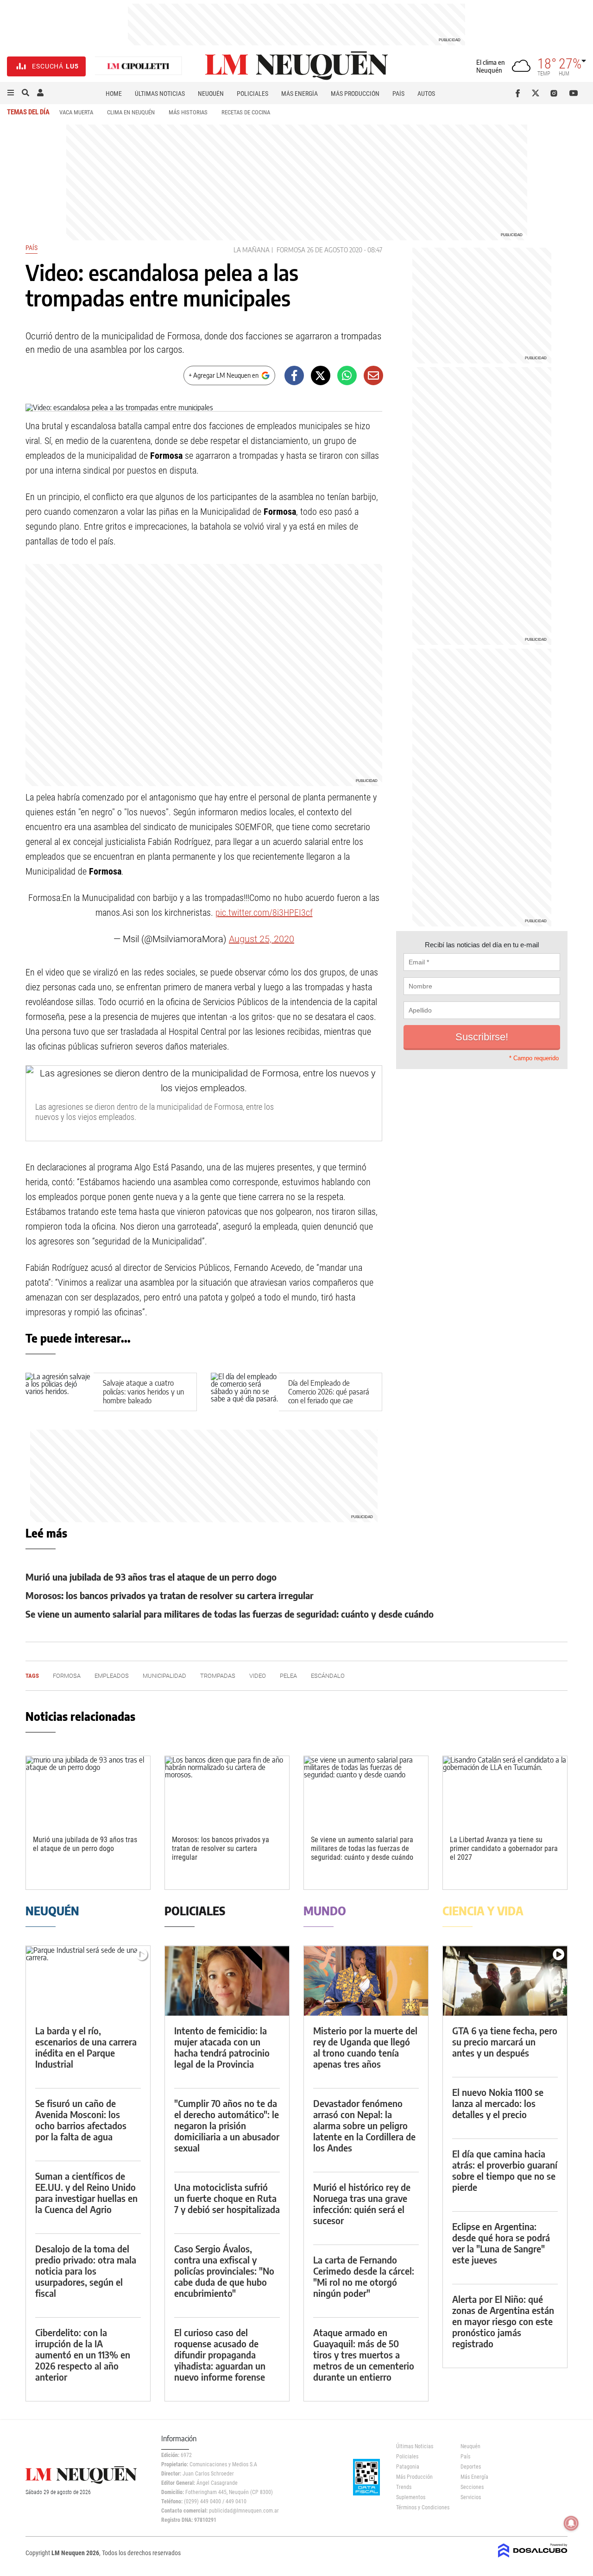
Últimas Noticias (160, 94)
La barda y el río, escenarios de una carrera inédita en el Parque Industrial (86, 2047)
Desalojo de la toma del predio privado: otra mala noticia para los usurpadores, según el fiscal (86, 2271)
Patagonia (408, 2467)
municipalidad (164, 1676)
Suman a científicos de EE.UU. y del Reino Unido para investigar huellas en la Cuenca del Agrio (86, 2192)
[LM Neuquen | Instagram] (556, 93)
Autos (426, 94)
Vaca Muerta (76, 112)
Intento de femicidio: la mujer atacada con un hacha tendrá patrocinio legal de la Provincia (222, 2047)
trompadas (218, 1676)
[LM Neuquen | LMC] (139, 66)
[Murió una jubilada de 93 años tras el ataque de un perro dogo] (88, 1791)
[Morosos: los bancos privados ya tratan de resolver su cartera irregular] (227, 1791)
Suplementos (411, 2497)
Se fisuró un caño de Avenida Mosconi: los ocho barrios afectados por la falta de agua (81, 2120)
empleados (112, 1676)
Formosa (291, 250)
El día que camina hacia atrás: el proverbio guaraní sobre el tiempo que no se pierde (505, 2170)
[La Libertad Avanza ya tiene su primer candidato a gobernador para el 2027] (505, 1791)
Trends (404, 2487)
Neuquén (211, 94)
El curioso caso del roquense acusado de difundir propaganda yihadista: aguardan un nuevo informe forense (220, 2354)
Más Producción (355, 94)
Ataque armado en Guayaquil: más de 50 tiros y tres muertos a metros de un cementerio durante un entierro (364, 2354)
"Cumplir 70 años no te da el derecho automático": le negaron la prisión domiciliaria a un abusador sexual (227, 2125)
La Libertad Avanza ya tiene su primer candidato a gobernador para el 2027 (504, 1848)
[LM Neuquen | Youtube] (574, 93)
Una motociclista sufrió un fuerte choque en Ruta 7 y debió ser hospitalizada (227, 2198)
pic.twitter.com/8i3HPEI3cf (264, 913)
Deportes (471, 2467)
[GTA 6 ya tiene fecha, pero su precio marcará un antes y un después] (505, 1981)
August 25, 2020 (262, 939)
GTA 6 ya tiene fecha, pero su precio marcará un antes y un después (505, 2041)
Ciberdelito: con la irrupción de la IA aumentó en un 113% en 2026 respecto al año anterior (83, 2354)
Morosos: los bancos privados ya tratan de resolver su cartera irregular (170, 1595)
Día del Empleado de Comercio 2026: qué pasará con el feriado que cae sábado (329, 1396)
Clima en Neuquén (131, 112)
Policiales (252, 94)
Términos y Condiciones (421, 2507)
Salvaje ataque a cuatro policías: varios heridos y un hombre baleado (143, 1392)
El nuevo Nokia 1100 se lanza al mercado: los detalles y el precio (498, 2103)
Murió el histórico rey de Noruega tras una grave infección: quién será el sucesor (362, 2204)
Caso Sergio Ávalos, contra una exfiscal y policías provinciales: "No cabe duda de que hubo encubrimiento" (224, 2271)
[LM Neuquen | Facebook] (520, 93)
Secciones (472, 2487)
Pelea (288, 1676)
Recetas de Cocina (246, 112)
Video (258, 1676)
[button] (11, 93)
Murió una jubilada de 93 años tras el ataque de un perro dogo (151, 1577)
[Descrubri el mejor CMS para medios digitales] (533, 2558)
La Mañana (252, 250)
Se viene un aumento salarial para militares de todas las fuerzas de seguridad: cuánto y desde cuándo (230, 1614)
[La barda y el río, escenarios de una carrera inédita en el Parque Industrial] (88, 1981)
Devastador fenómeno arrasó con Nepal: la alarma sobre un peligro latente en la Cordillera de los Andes (364, 2125)
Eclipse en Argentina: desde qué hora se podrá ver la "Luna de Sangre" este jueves (501, 2243)
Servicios (471, 2497)
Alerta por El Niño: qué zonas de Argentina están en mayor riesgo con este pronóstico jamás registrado (503, 2321)
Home (114, 94)
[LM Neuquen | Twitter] (538, 93)
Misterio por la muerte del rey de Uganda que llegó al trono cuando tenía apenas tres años (365, 2047)
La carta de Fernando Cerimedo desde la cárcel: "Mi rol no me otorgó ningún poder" (364, 2276)
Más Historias (188, 112)
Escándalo (328, 1676)
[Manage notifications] (571, 2523)
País (398, 94)
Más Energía (300, 94)
